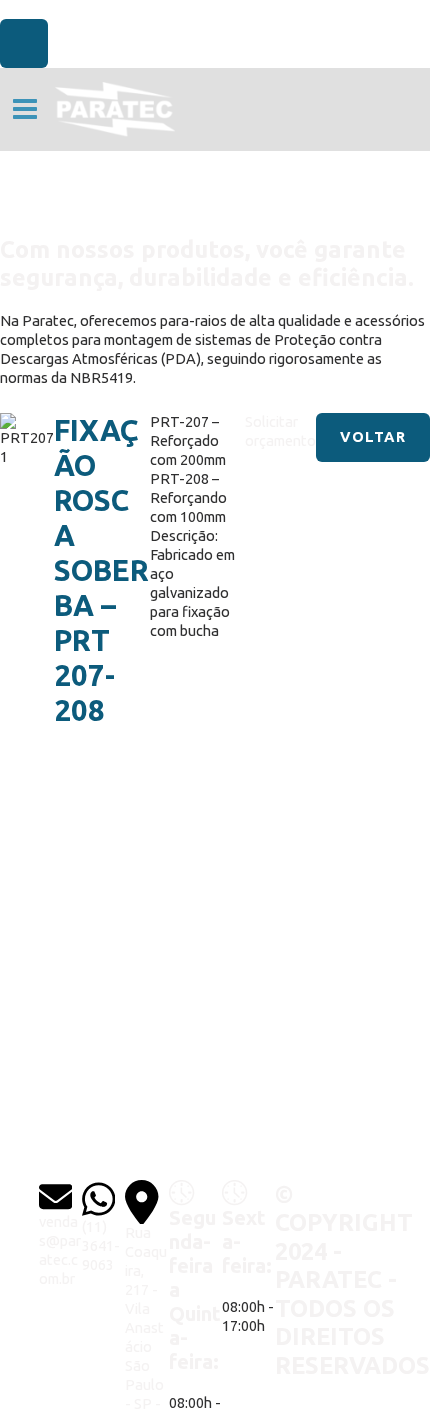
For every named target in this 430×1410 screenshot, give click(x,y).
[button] (373, 437)
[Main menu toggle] (25, 109)
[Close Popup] (24, 43)
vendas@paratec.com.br (60, 1250)
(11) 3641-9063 (101, 1245)
